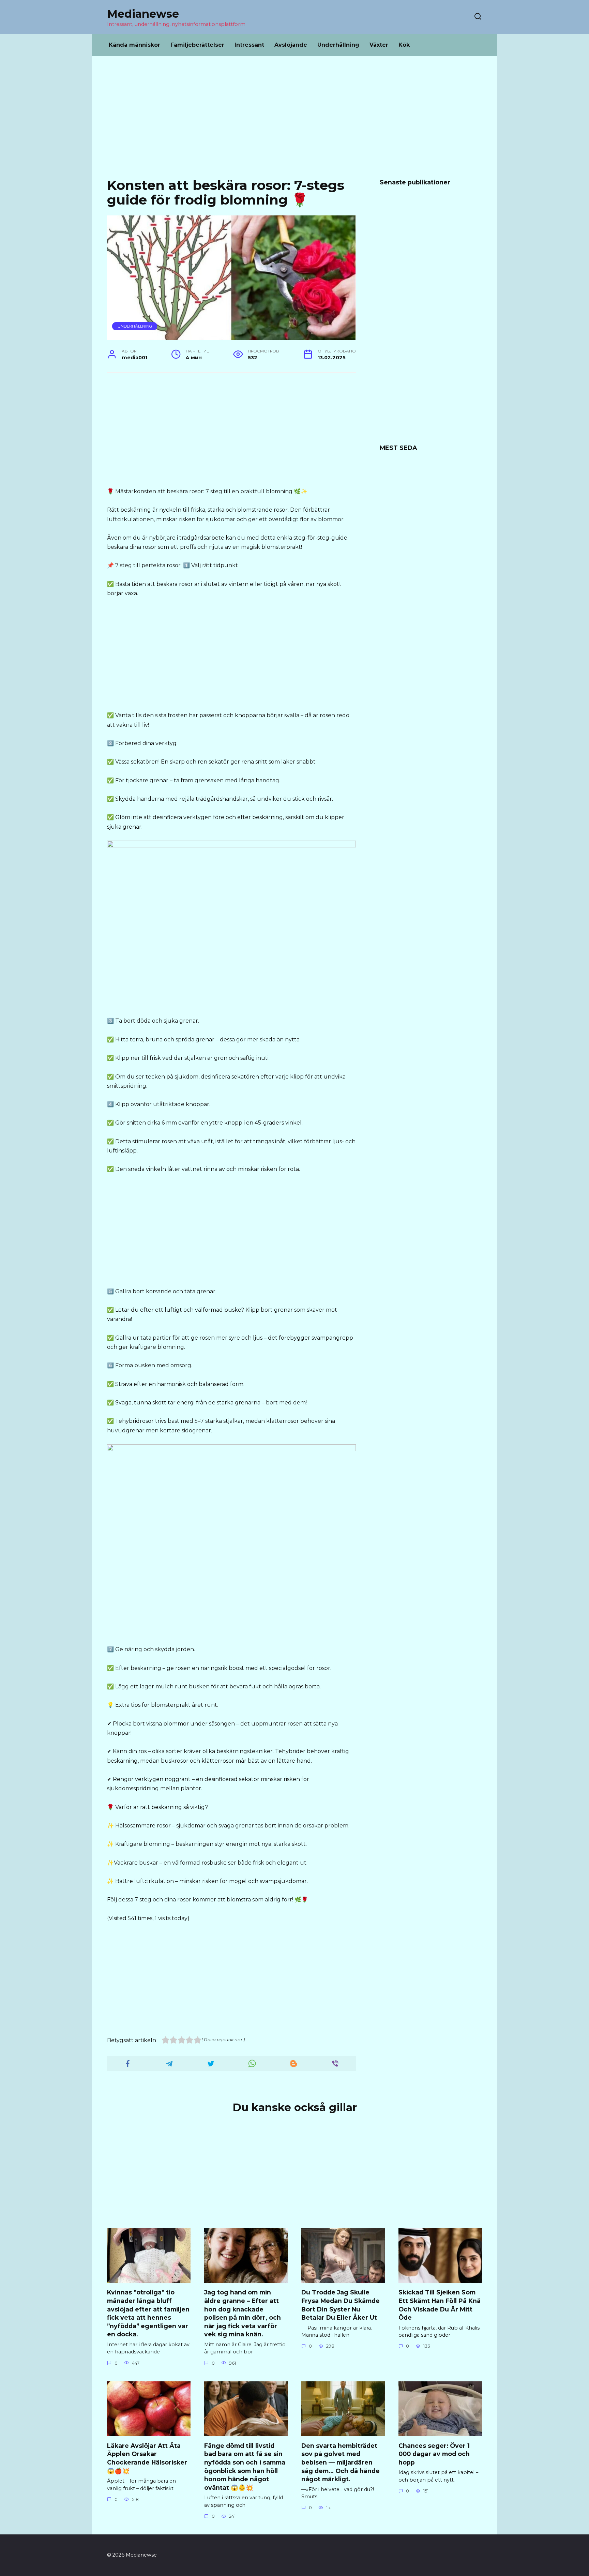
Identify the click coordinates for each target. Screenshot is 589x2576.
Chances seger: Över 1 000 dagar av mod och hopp (434, 2454)
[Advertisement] (294, 122)
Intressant (249, 45)
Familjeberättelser (197, 45)
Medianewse (143, 14)
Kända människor (134, 45)
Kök (404, 45)
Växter (379, 45)
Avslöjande (291, 45)
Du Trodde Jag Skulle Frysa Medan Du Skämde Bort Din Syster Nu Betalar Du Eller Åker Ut (341, 2305)
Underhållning (338, 45)
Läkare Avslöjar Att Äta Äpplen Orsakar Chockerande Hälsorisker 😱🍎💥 (147, 2458)
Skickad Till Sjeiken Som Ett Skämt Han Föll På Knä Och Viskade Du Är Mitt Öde (440, 2305)
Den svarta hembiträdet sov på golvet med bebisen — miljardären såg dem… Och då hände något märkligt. (341, 2462)
